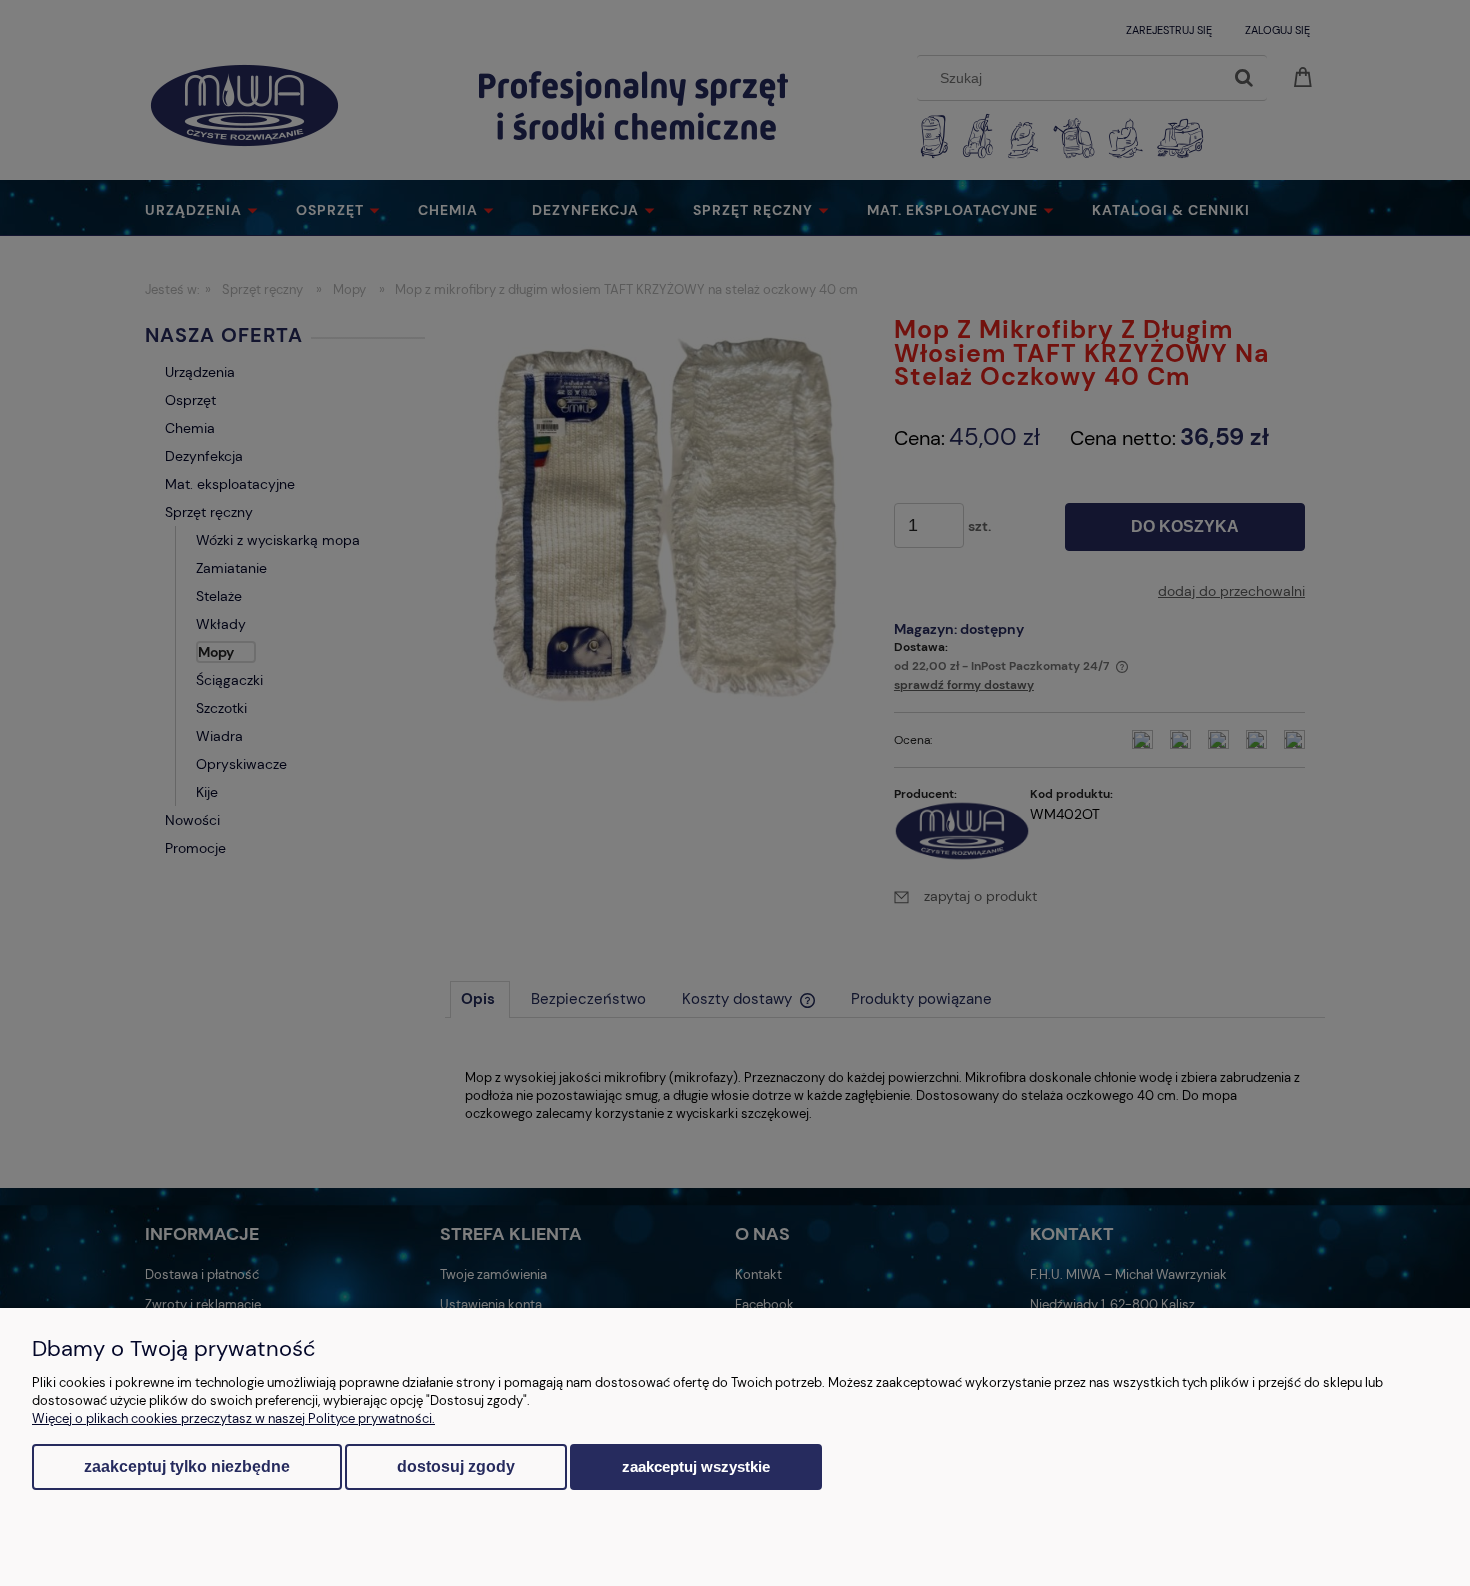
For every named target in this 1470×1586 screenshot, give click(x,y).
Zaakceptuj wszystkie (696, 1466)
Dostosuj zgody (456, 1466)
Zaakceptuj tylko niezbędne (187, 1466)
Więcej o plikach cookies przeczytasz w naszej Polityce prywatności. (233, 1418)
